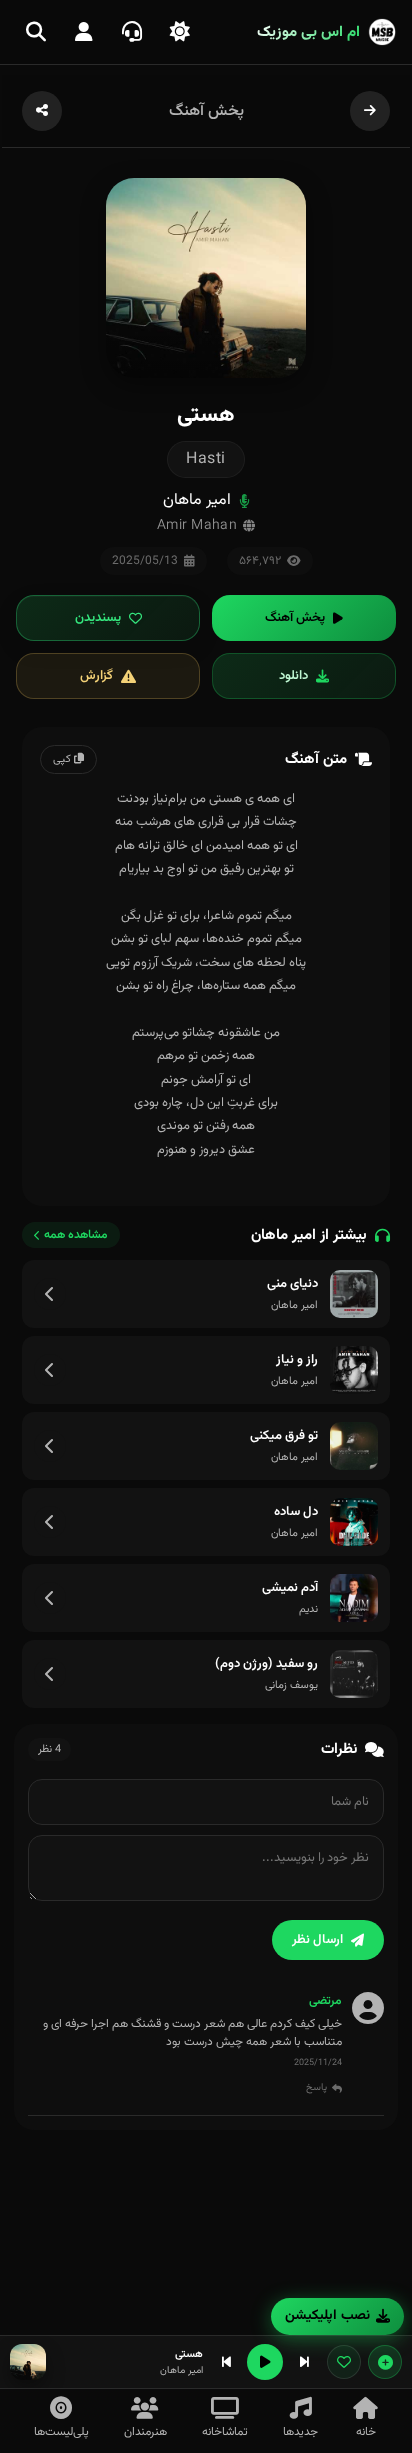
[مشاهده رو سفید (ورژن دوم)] (50, 1674)
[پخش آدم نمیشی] (354, 1598)
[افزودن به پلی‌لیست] (385, 2362)
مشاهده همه (76, 1235)
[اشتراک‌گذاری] (42, 111)
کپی (63, 759)
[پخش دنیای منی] (354, 1294)
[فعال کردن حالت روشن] (180, 32)
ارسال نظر (317, 1940)
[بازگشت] (370, 111)
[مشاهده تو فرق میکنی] (50, 1446)
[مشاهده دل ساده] (50, 1522)
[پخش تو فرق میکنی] (354, 1446)
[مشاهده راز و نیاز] (50, 1370)
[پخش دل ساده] (354, 1522)
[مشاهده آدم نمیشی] (50, 1598)
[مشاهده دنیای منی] (50, 1294)
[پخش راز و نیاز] (354, 1370)
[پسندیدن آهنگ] (344, 2362)
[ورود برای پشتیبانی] (132, 32)
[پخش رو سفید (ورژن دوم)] (354, 1674)
